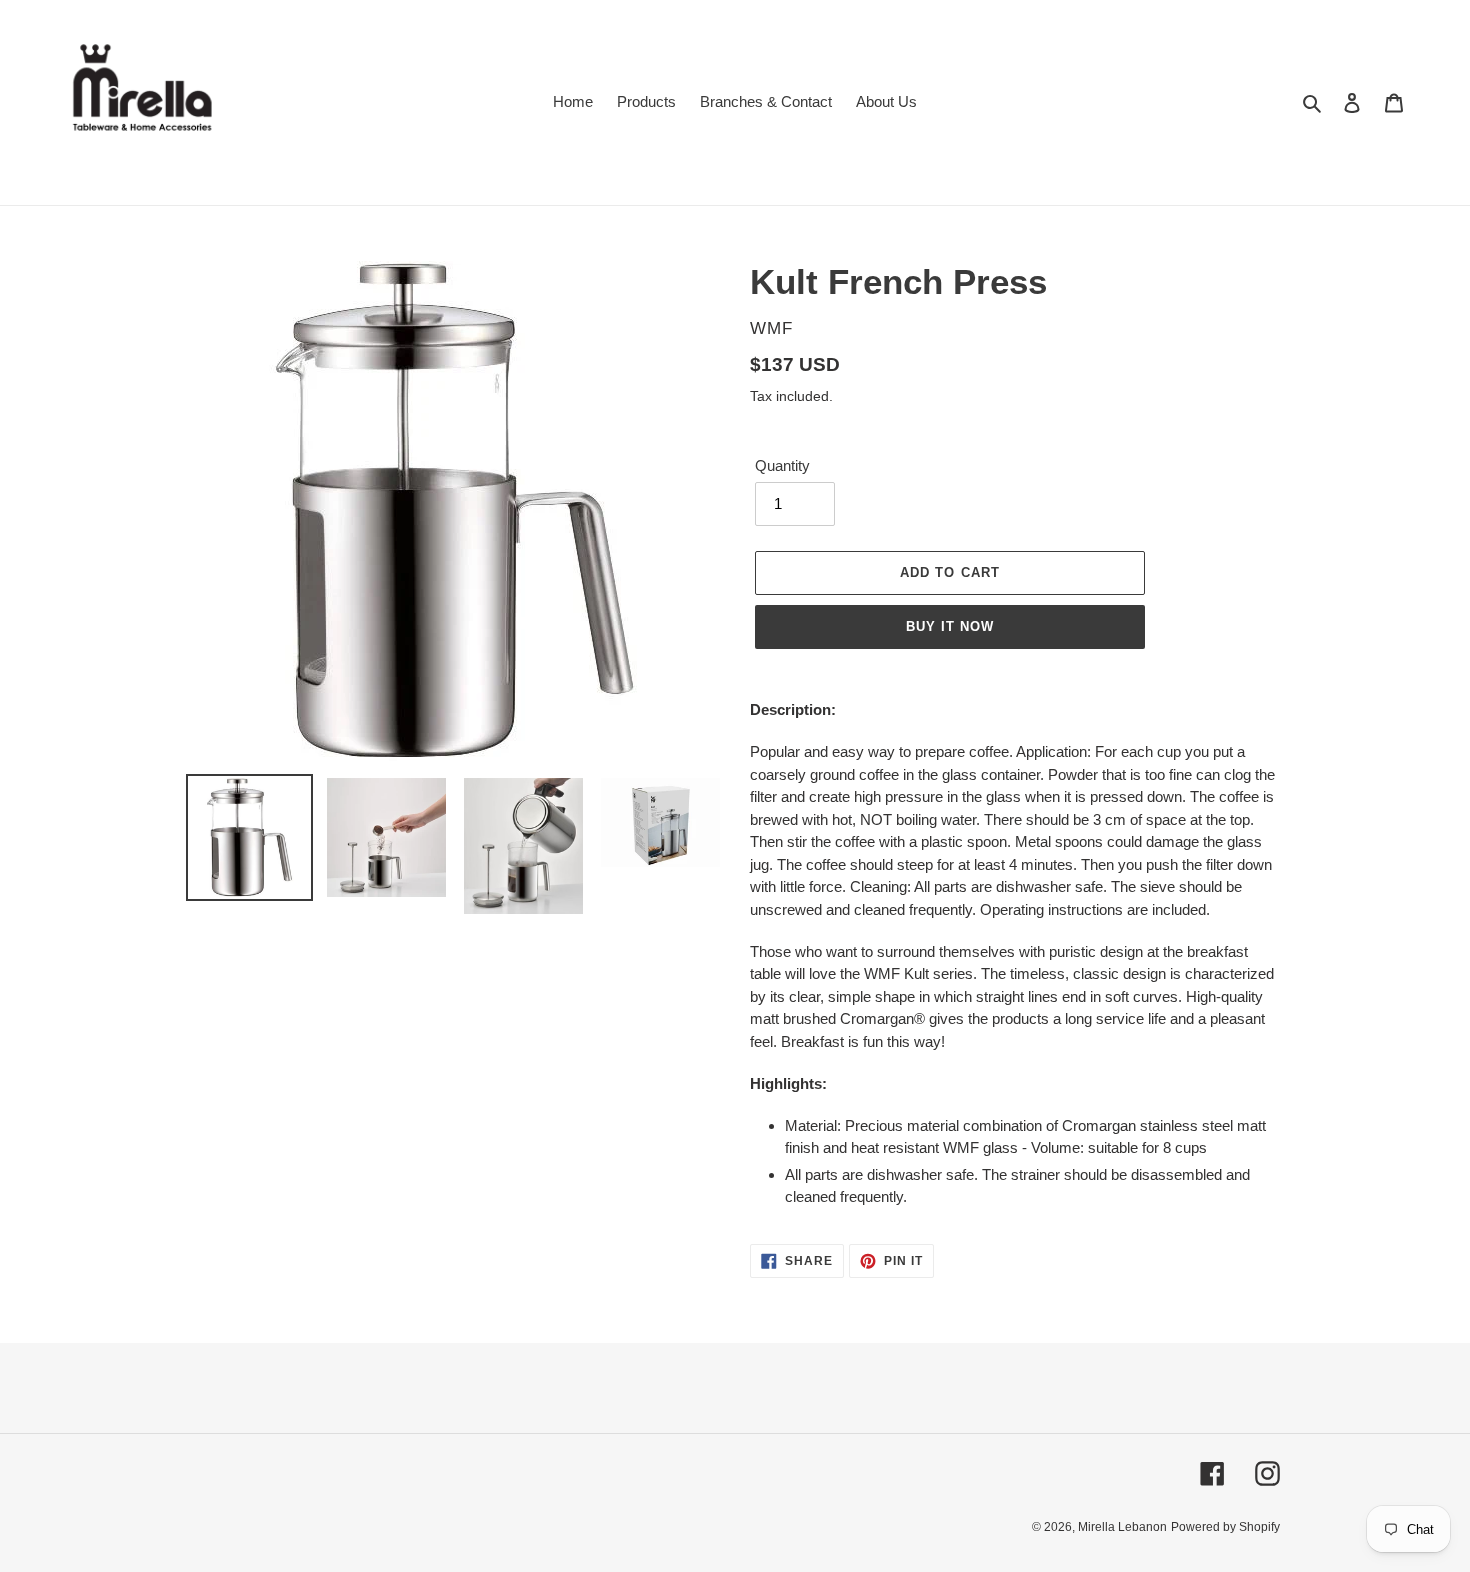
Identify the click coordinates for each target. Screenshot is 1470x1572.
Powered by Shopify (1225, 1527)
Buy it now (950, 626)
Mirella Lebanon (1122, 1527)
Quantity (782, 465)
